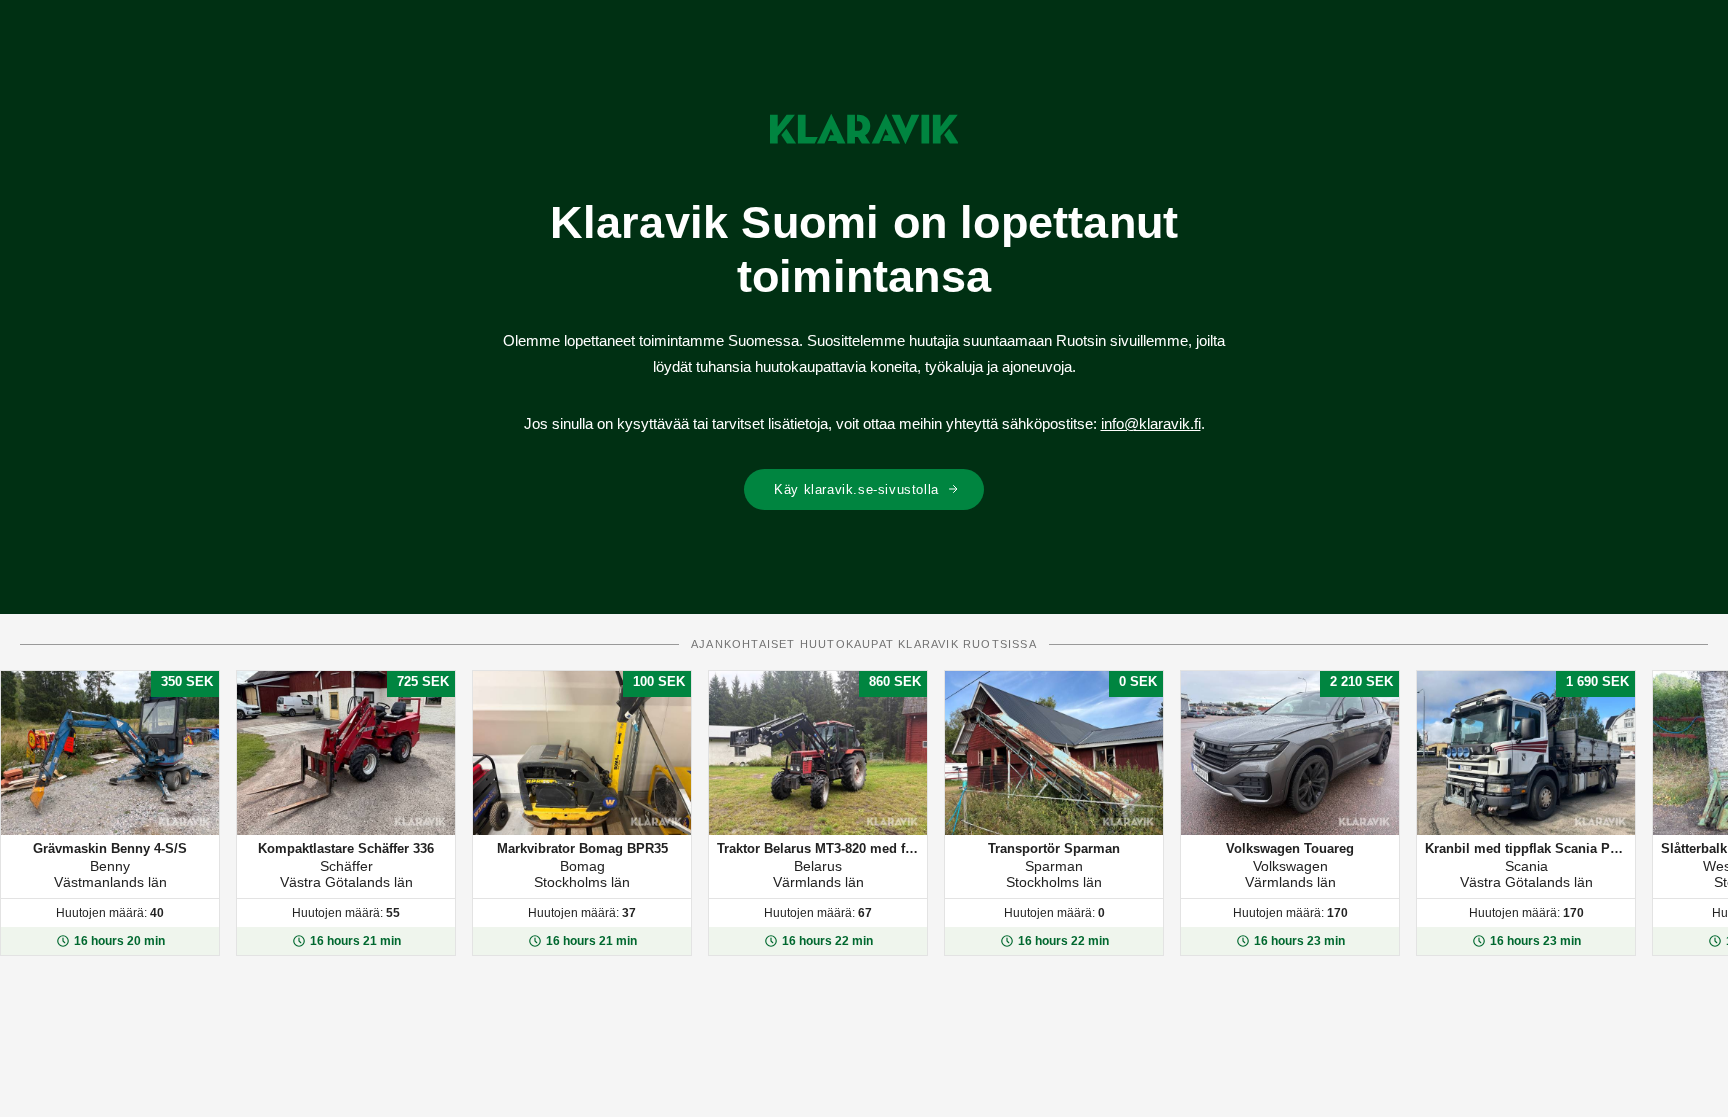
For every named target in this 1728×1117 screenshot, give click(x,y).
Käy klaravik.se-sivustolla (856, 489)
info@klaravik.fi (1151, 423)
